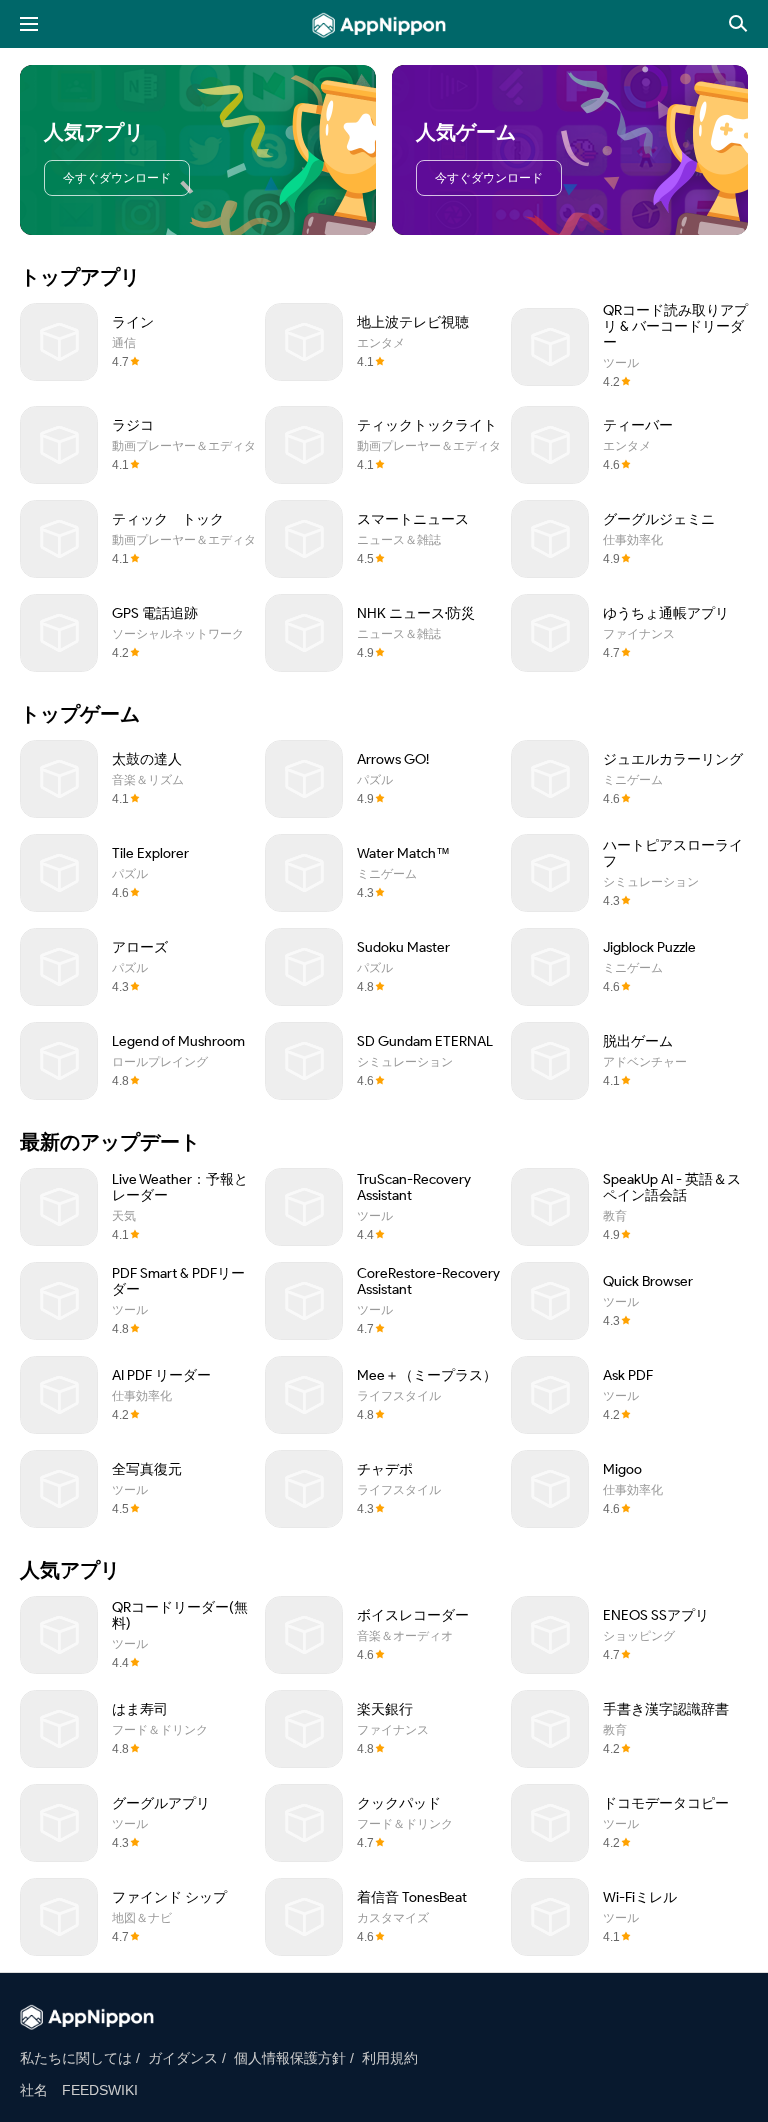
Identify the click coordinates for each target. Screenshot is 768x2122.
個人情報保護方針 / (294, 2058)
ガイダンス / (187, 2058)
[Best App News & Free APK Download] (384, 25)
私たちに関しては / (80, 2058)
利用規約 (390, 2058)
